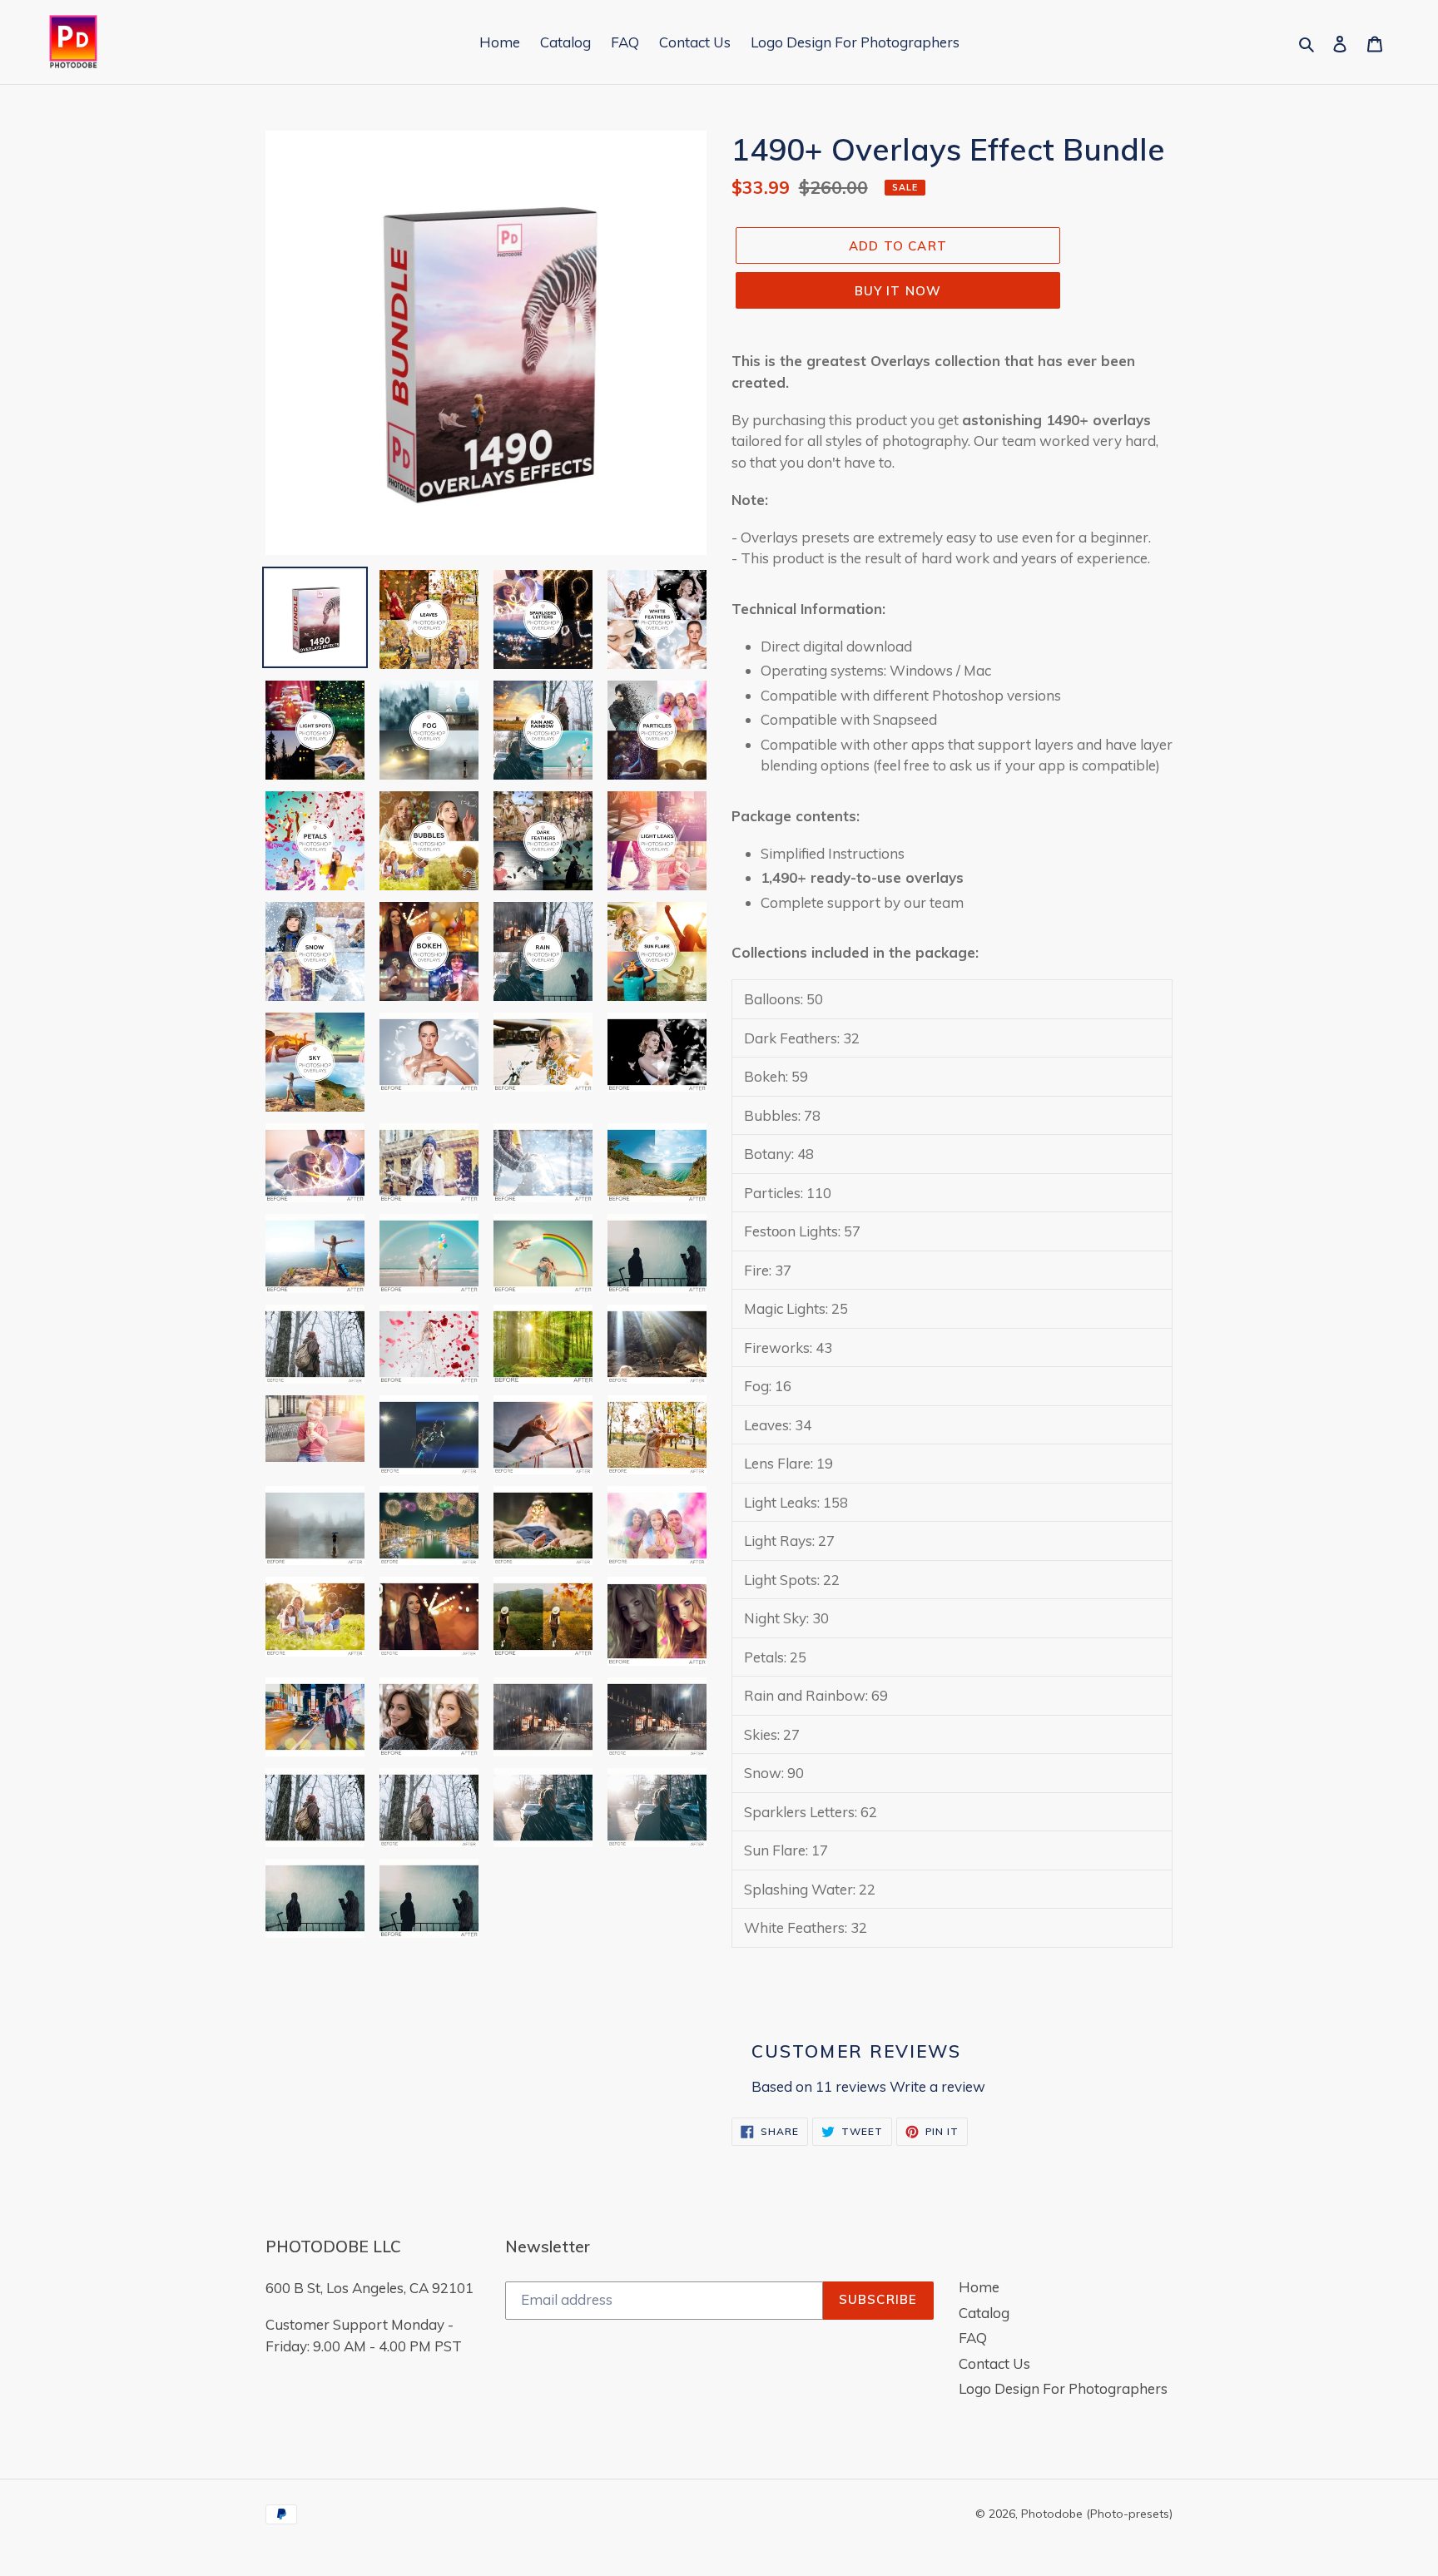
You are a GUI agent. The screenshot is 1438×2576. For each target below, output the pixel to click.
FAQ (973, 2338)
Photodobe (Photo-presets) (1097, 2514)
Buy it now (898, 291)
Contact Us (994, 2363)
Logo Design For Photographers (1063, 2388)
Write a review (937, 2086)
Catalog (984, 2313)
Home (979, 2287)
